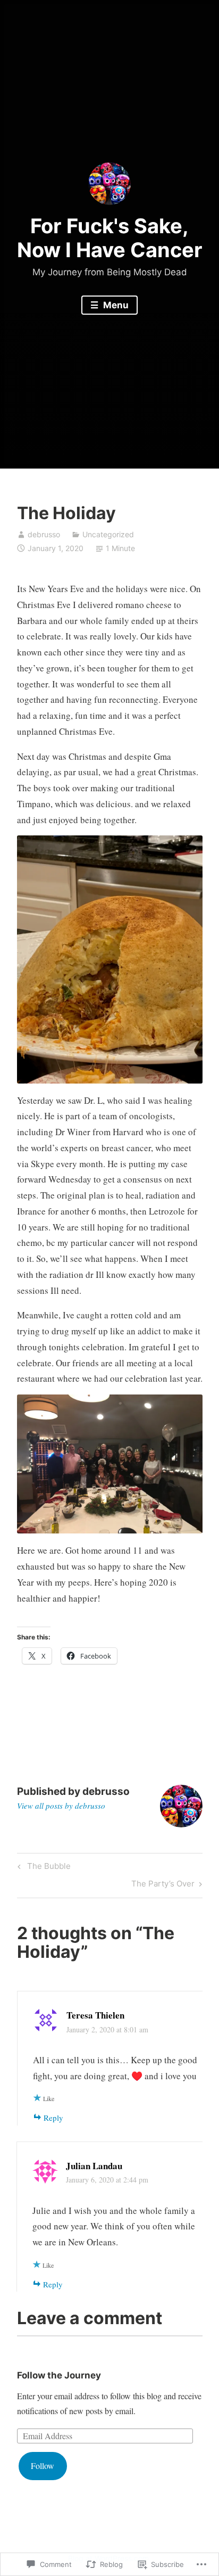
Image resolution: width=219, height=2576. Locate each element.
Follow (43, 2466)
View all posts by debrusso (61, 1806)
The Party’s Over (163, 1885)
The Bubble (43, 1868)
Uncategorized (108, 534)
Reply (53, 2118)
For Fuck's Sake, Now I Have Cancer (110, 238)
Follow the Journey (59, 2375)
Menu (115, 305)
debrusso (44, 534)
